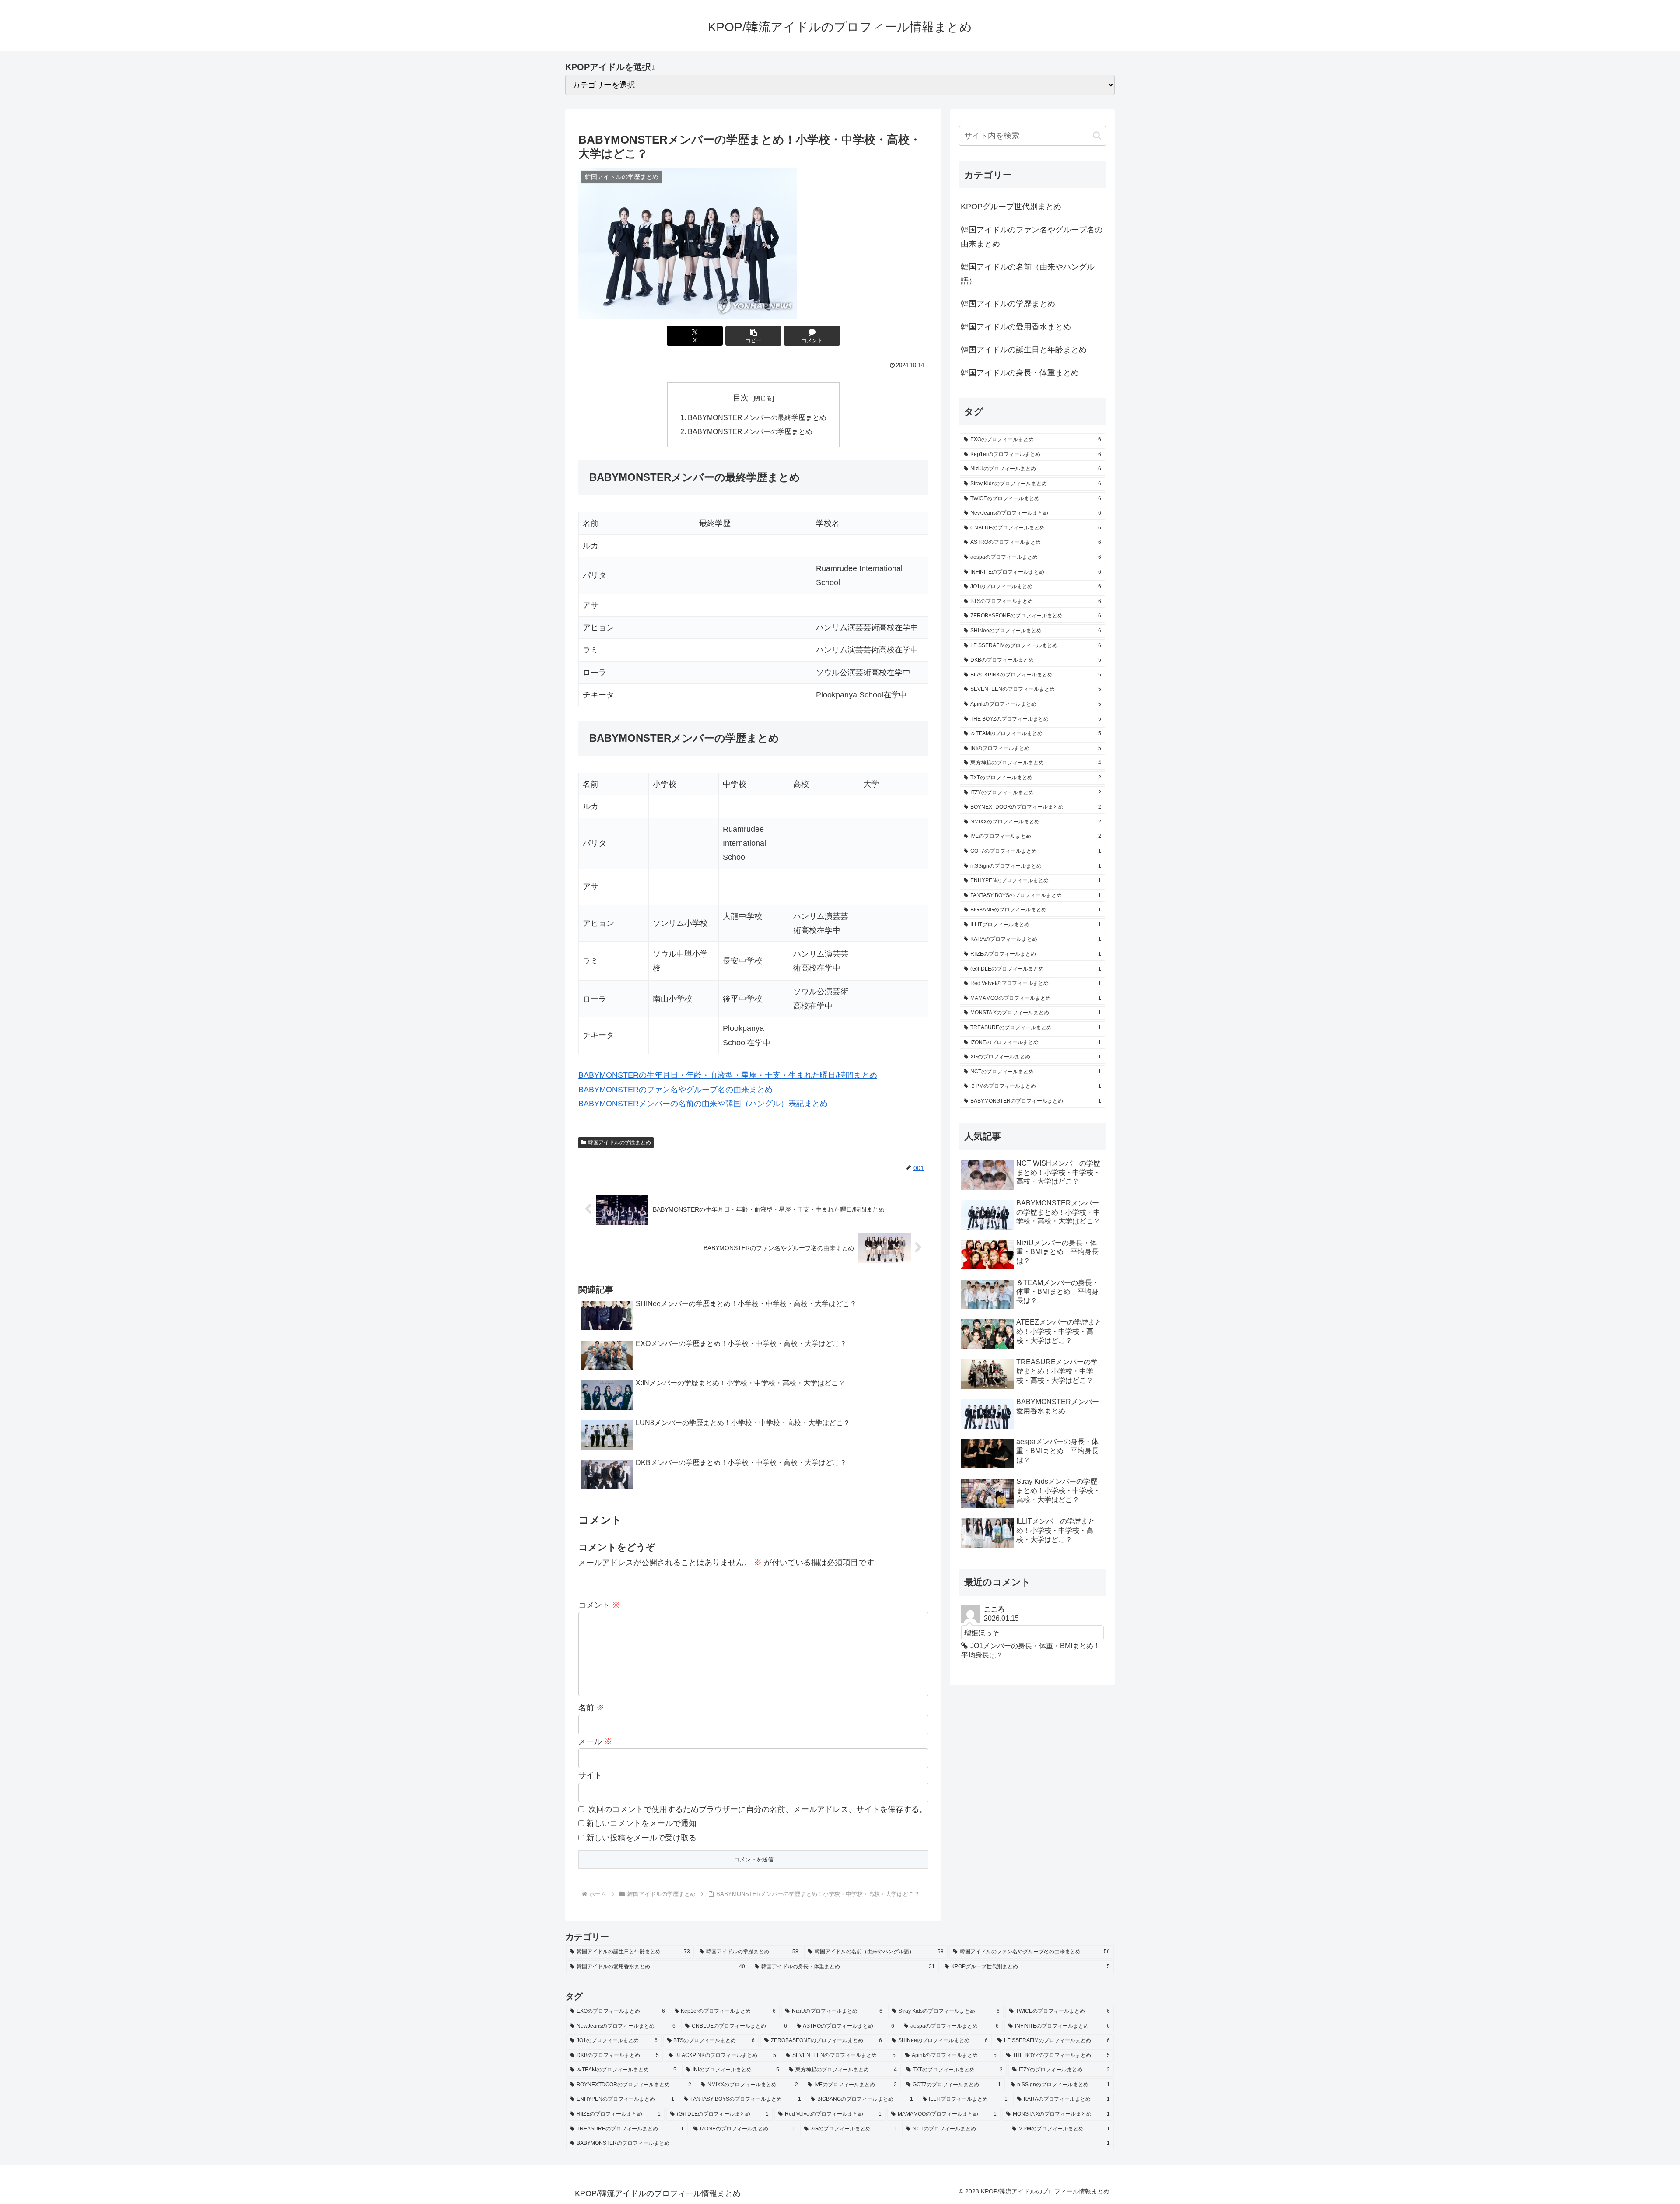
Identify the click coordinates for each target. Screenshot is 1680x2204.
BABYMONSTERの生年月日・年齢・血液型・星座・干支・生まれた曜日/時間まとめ (728, 1075)
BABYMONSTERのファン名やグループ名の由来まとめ (675, 1090)
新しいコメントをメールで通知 (641, 1823)
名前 (591, 1708)
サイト (590, 1775)
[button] (753, 336)
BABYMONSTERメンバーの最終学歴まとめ (757, 417)
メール (595, 1741)
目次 (741, 398)
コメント (599, 1605)
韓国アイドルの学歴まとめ (619, 1142)
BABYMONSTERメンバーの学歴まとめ (750, 431)
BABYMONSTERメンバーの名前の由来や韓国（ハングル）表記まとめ (703, 1104)
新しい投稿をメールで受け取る (641, 1838)
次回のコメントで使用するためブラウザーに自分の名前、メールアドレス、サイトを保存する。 (758, 1809)
